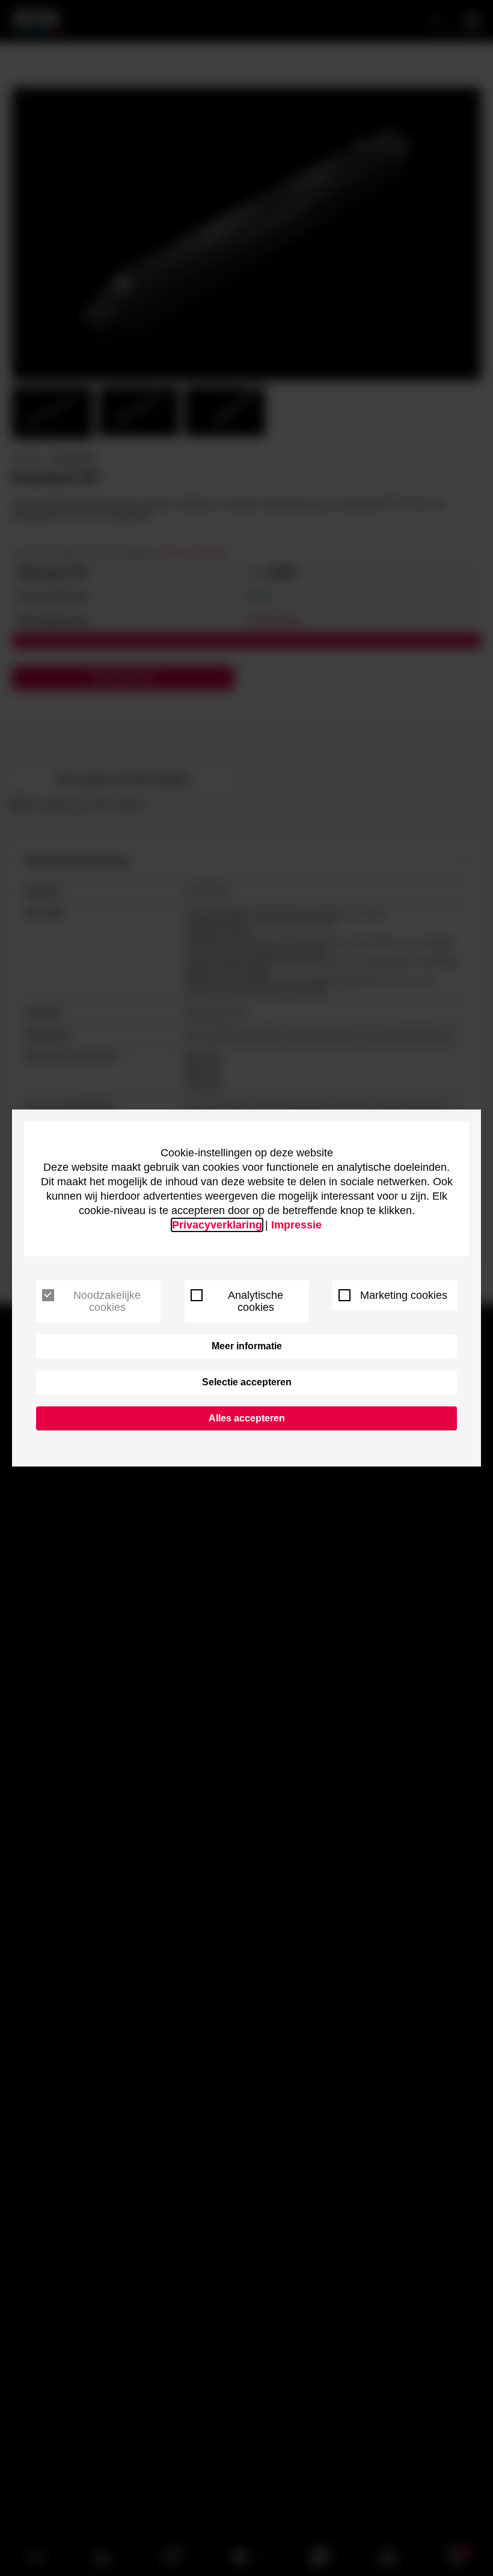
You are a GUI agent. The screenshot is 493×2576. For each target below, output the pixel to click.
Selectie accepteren (247, 1382)
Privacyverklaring (217, 1225)
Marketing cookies (404, 1295)
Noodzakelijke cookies (107, 1301)
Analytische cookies (256, 1301)
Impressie (296, 1225)
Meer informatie (247, 1346)
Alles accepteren (247, 1418)
